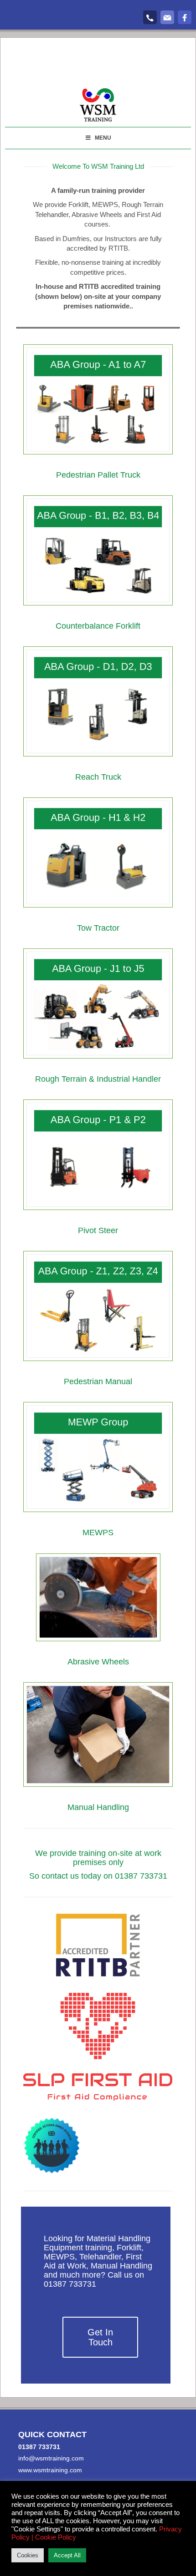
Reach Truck (98, 777)
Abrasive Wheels (98, 1662)
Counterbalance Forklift (98, 626)
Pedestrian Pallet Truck (98, 475)
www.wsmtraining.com (50, 2470)
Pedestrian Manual (98, 1381)
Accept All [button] (67, 2555)
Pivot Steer (98, 1230)
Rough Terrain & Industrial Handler (98, 1079)
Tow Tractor (98, 928)
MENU (103, 138)
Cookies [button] (28, 2555)
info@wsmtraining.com (51, 2458)
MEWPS (98, 1532)
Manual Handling (98, 1807)
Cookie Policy (56, 2537)
